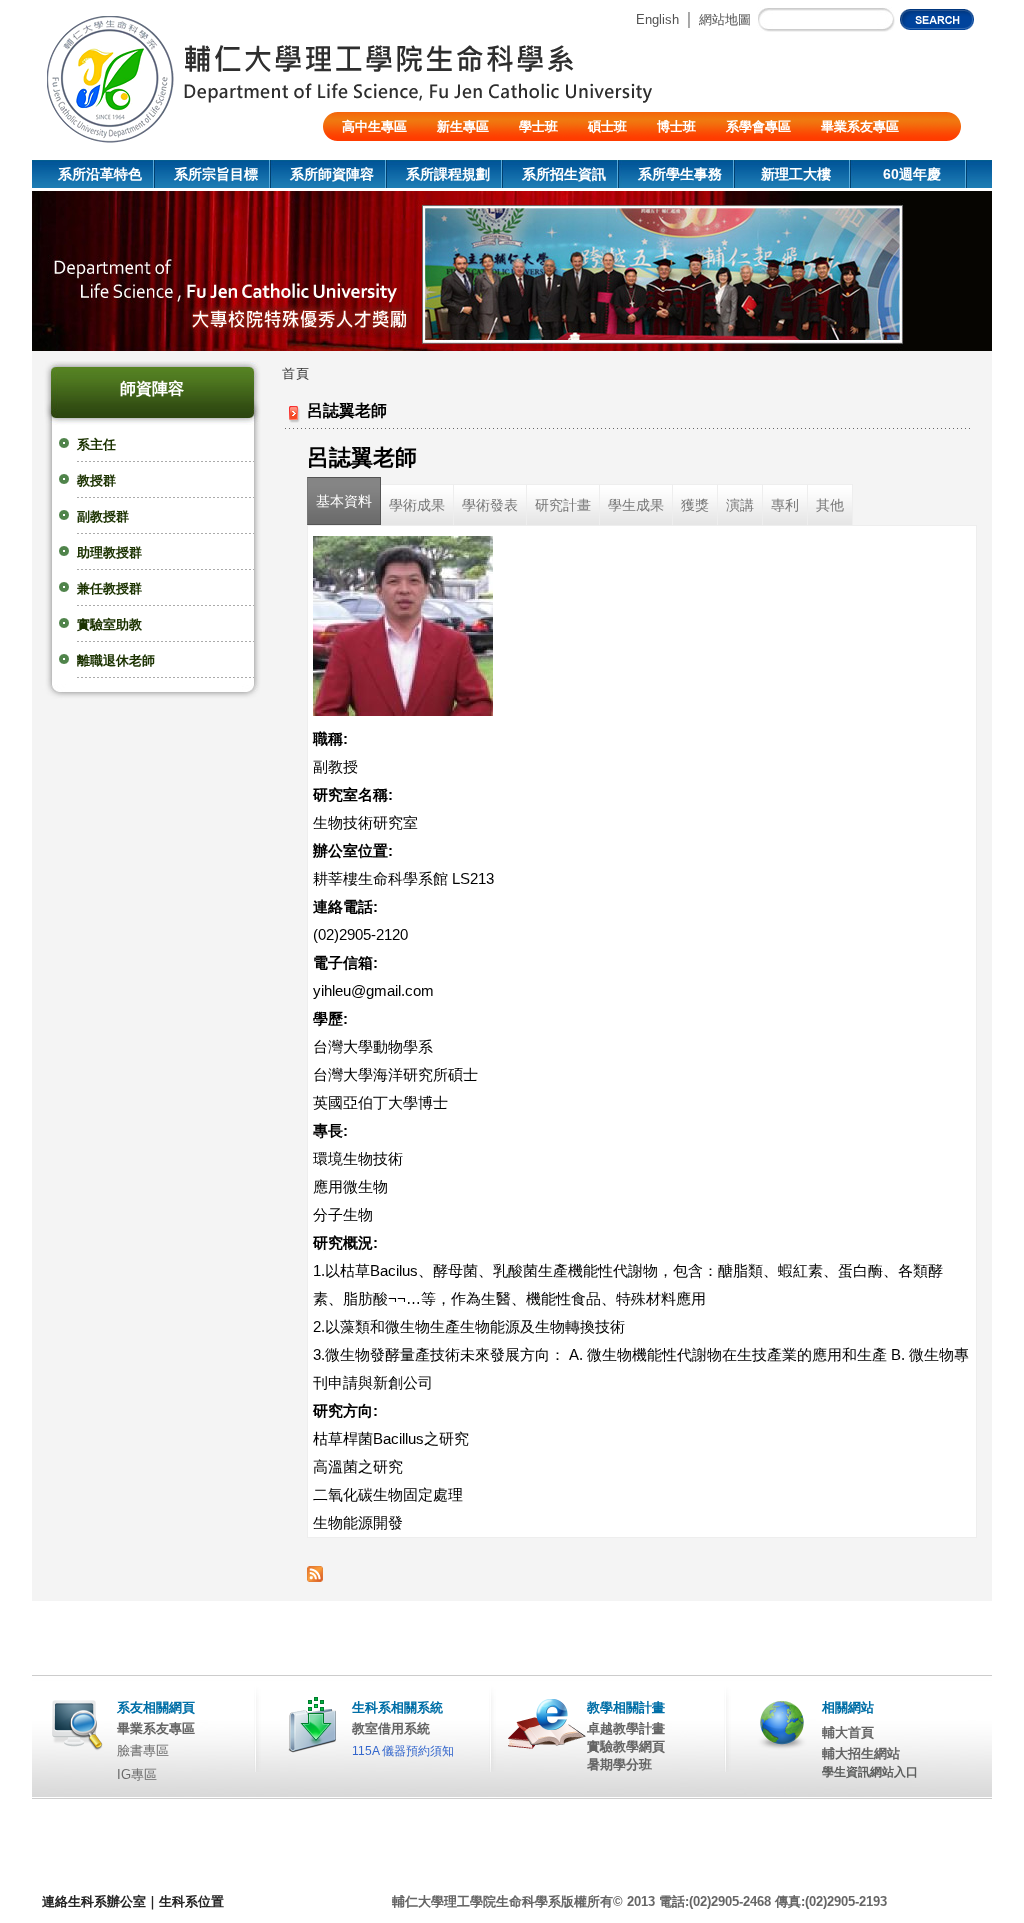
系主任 (96, 444)
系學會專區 (758, 126)
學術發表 (490, 505)
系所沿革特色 (100, 174)
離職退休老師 (116, 660)
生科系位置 (191, 1901)
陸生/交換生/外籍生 (398, 155)
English (657, 19)
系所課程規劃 (448, 174)
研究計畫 (563, 505)
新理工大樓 (796, 174)
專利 (785, 505)
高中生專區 (374, 126)
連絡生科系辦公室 (94, 1901)
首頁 (296, 373)
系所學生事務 (680, 174)
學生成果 (636, 505)
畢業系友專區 (860, 126)
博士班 (676, 126)
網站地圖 (725, 19)
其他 (830, 505)
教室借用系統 (391, 1728)
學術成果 (417, 505)
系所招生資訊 (564, 174)
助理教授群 (109, 552)
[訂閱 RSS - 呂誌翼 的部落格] (315, 1577)
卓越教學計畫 (626, 1728)
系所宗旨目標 (216, 174)
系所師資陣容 (332, 174)
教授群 (96, 480)
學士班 (538, 126)
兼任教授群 (109, 588)
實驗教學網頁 (626, 1746)
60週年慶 (912, 174)
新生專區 (463, 126)
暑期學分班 (619, 1764)
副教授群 (103, 516)
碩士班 (607, 126)
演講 (740, 505)
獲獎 (695, 505)
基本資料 (344, 501)
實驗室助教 (109, 624)
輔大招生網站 (861, 1753)
